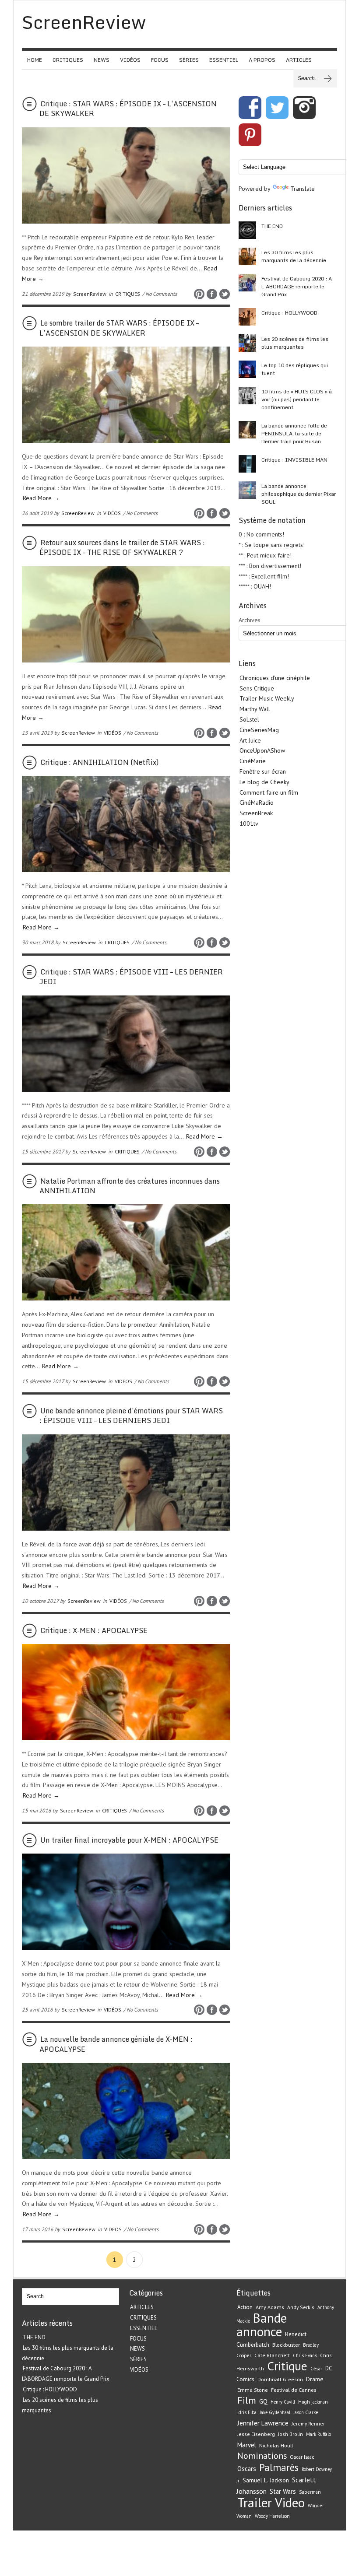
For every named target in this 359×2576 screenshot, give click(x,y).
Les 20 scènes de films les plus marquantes (295, 343)
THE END (272, 226)
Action (245, 2307)
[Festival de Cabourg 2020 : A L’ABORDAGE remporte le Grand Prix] (247, 283)
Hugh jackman (313, 2402)
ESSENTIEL (224, 60)
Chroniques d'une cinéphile (275, 678)
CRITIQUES (68, 60)
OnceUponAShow (262, 750)
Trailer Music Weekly (267, 698)
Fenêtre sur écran (263, 771)
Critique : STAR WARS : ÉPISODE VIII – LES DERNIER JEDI (131, 977)
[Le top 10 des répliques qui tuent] (247, 369)
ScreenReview (90, 294)
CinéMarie (253, 761)
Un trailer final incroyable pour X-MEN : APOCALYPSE (129, 1840)
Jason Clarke (306, 2412)
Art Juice (250, 740)
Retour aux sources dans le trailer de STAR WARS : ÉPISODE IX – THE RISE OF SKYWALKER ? (122, 547)
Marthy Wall (255, 709)
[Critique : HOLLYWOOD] (247, 317)
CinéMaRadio (257, 803)
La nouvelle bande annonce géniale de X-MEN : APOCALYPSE (116, 2044)
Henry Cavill (283, 2402)
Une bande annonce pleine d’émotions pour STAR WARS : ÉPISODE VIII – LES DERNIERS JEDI (131, 1416)
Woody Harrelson (272, 2516)
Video (290, 2502)
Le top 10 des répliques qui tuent (295, 369)
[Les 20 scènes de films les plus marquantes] (247, 343)
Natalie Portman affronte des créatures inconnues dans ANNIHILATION (130, 1186)
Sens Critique (257, 688)
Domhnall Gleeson (280, 2379)
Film (247, 2400)
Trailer (255, 2502)
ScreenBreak (256, 813)
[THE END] (247, 230)
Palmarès (279, 2467)
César (316, 2369)
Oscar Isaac (302, 2457)
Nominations (262, 2455)
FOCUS (160, 60)
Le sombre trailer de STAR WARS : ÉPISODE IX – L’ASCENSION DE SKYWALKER (119, 328)
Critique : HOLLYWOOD (289, 313)
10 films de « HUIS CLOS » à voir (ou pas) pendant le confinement (297, 399)
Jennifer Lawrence (263, 2423)
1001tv (249, 824)
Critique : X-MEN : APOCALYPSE (94, 1630)
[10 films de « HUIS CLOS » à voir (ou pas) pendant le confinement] (247, 396)
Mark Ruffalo (319, 2434)
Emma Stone (253, 2390)
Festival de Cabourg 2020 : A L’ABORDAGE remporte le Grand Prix (297, 286)
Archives (250, 620)
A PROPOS (262, 60)
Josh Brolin (290, 2434)
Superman (310, 2492)
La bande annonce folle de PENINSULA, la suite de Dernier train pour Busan (294, 433)
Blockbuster (286, 2345)
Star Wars (283, 2491)
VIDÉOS (130, 60)
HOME (35, 60)
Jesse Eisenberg (256, 2434)
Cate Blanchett (272, 2355)
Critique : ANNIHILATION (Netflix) (100, 762)
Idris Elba (247, 2412)
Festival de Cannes (294, 2390)
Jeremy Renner (308, 2424)
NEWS (102, 60)
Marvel (247, 2445)
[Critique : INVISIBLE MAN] (247, 464)
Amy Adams (270, 2307)
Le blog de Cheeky (264, 782)
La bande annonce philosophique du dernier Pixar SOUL (299, 494)
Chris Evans (305, 2355)
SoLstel (249, 719)
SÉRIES (189, 60)
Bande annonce (262, 2325)
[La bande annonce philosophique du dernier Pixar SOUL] (247, 490)
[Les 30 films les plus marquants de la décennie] (247, 256)
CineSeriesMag (259, 730)
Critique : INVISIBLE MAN (294, 460)
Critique (287, 2366)
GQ (263, 2401)
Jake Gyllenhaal (275, 2412)
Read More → (41, 498)
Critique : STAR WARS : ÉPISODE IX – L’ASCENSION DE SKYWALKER (128, 109)
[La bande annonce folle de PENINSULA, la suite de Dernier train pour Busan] (247, 430)
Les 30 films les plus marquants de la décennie (294, 256)
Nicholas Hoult (276, 2445)
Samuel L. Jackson (266, 2480)
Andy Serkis (301, 2307)
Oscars (247, 2469)
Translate (303, 189)
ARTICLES (299, 60)
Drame (315, 2379)
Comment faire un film (269, 792)
